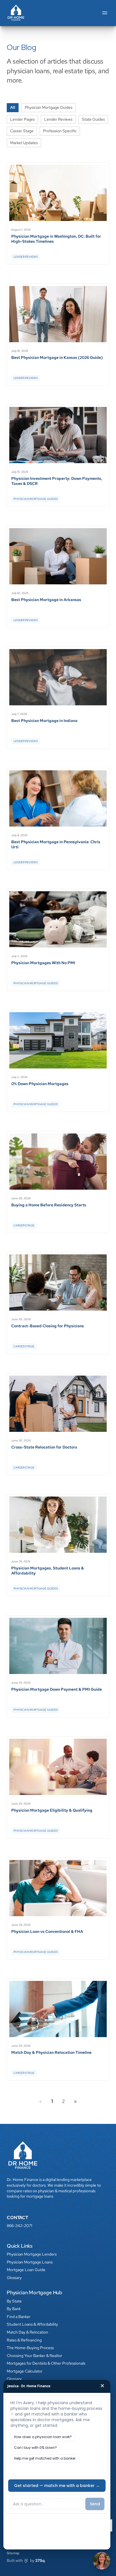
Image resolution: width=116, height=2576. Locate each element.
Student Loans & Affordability (32, 2324)
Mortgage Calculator (25, 2371)
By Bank (14, 2309)
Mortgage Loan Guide (26, 2270)
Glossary (14, 2278)
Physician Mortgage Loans (30, 2262)
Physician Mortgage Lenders (32, 2254)
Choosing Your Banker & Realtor (34, 2356)
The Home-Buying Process (30, 2348)
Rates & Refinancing (24, 2340)
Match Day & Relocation (27, 2332)
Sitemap (13, 2553)
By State (14, 2301)
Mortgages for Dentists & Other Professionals (46, 2363)
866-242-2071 (19, 2226)
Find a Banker (19, 2317)
